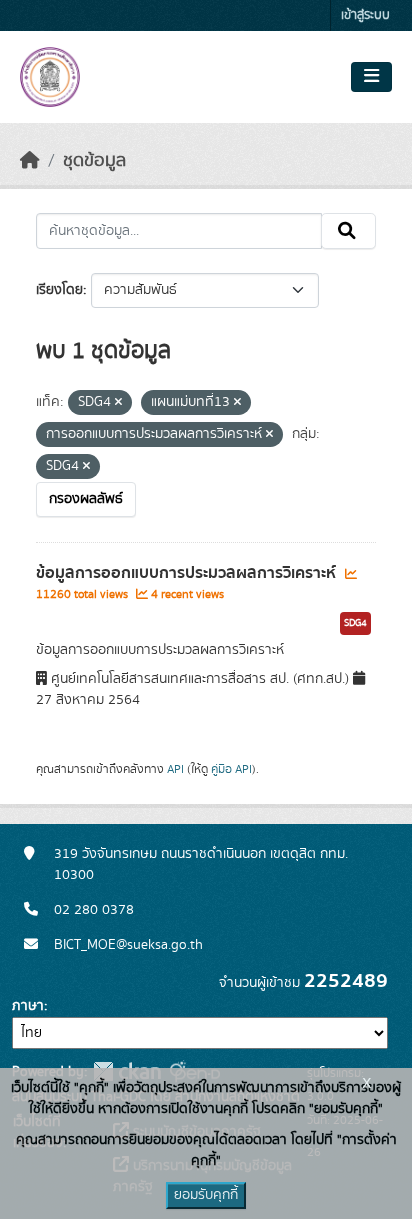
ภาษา (28, 1006)
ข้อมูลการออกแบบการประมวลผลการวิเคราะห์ (188, 573)
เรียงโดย (59, 290)
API (175, 769)
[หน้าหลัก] (30, 161)
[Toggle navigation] (371, 77)
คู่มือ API (231, 769)
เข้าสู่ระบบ (365, 15)
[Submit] (348, 231)
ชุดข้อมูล (94, 161)
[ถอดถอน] (118, 403)
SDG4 (355, 623)
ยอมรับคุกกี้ (206, 1195)
